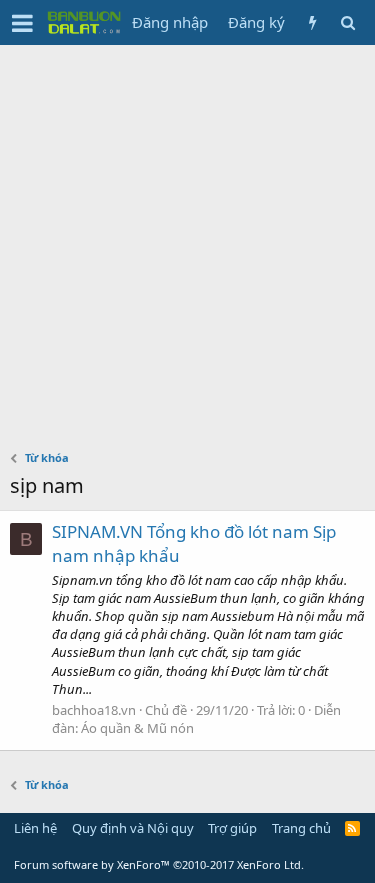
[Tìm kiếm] (347, 22)
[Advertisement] (187, 242)
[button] (22, 23)
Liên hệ (35, 828)
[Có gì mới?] (312, 22)
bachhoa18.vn (94, 710)
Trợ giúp (232, 828)
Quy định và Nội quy (133, 828)
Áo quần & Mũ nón (137, 728)
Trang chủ (301, 828)
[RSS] (352, 828)
